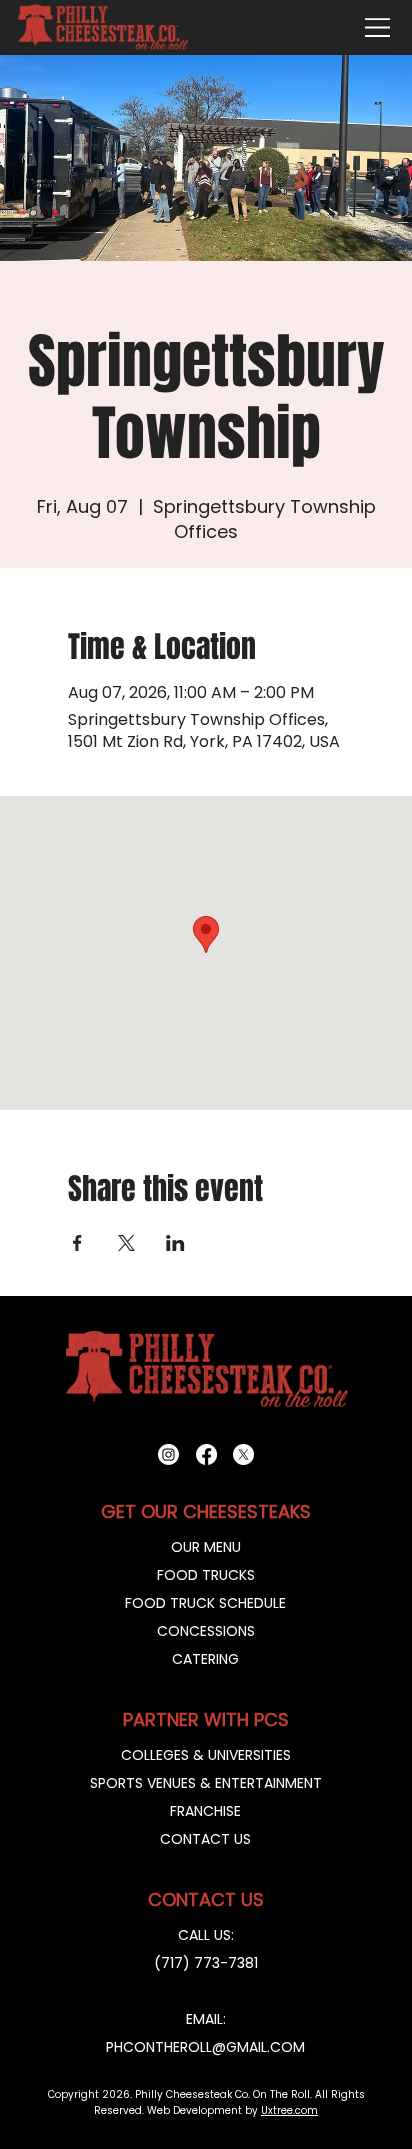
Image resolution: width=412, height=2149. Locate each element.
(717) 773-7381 (206, 1963)
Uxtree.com (289, 2110)
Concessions (206, 1631)
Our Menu (206, 1547)
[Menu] (378, 27)
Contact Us (205, 1839)
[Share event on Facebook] (77, 1243)
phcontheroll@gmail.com (205, 2047)
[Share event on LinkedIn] (175, 1243)
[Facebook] (206, 1454)
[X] (243, 1454)
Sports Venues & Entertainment (206, 1783)
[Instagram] (168, 1454)
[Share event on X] (126, 1243)
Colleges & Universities (206, 1755)
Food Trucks (206, 1575)
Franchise (205, 1811)
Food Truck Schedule (205, 1603)
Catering (205, 1659)
